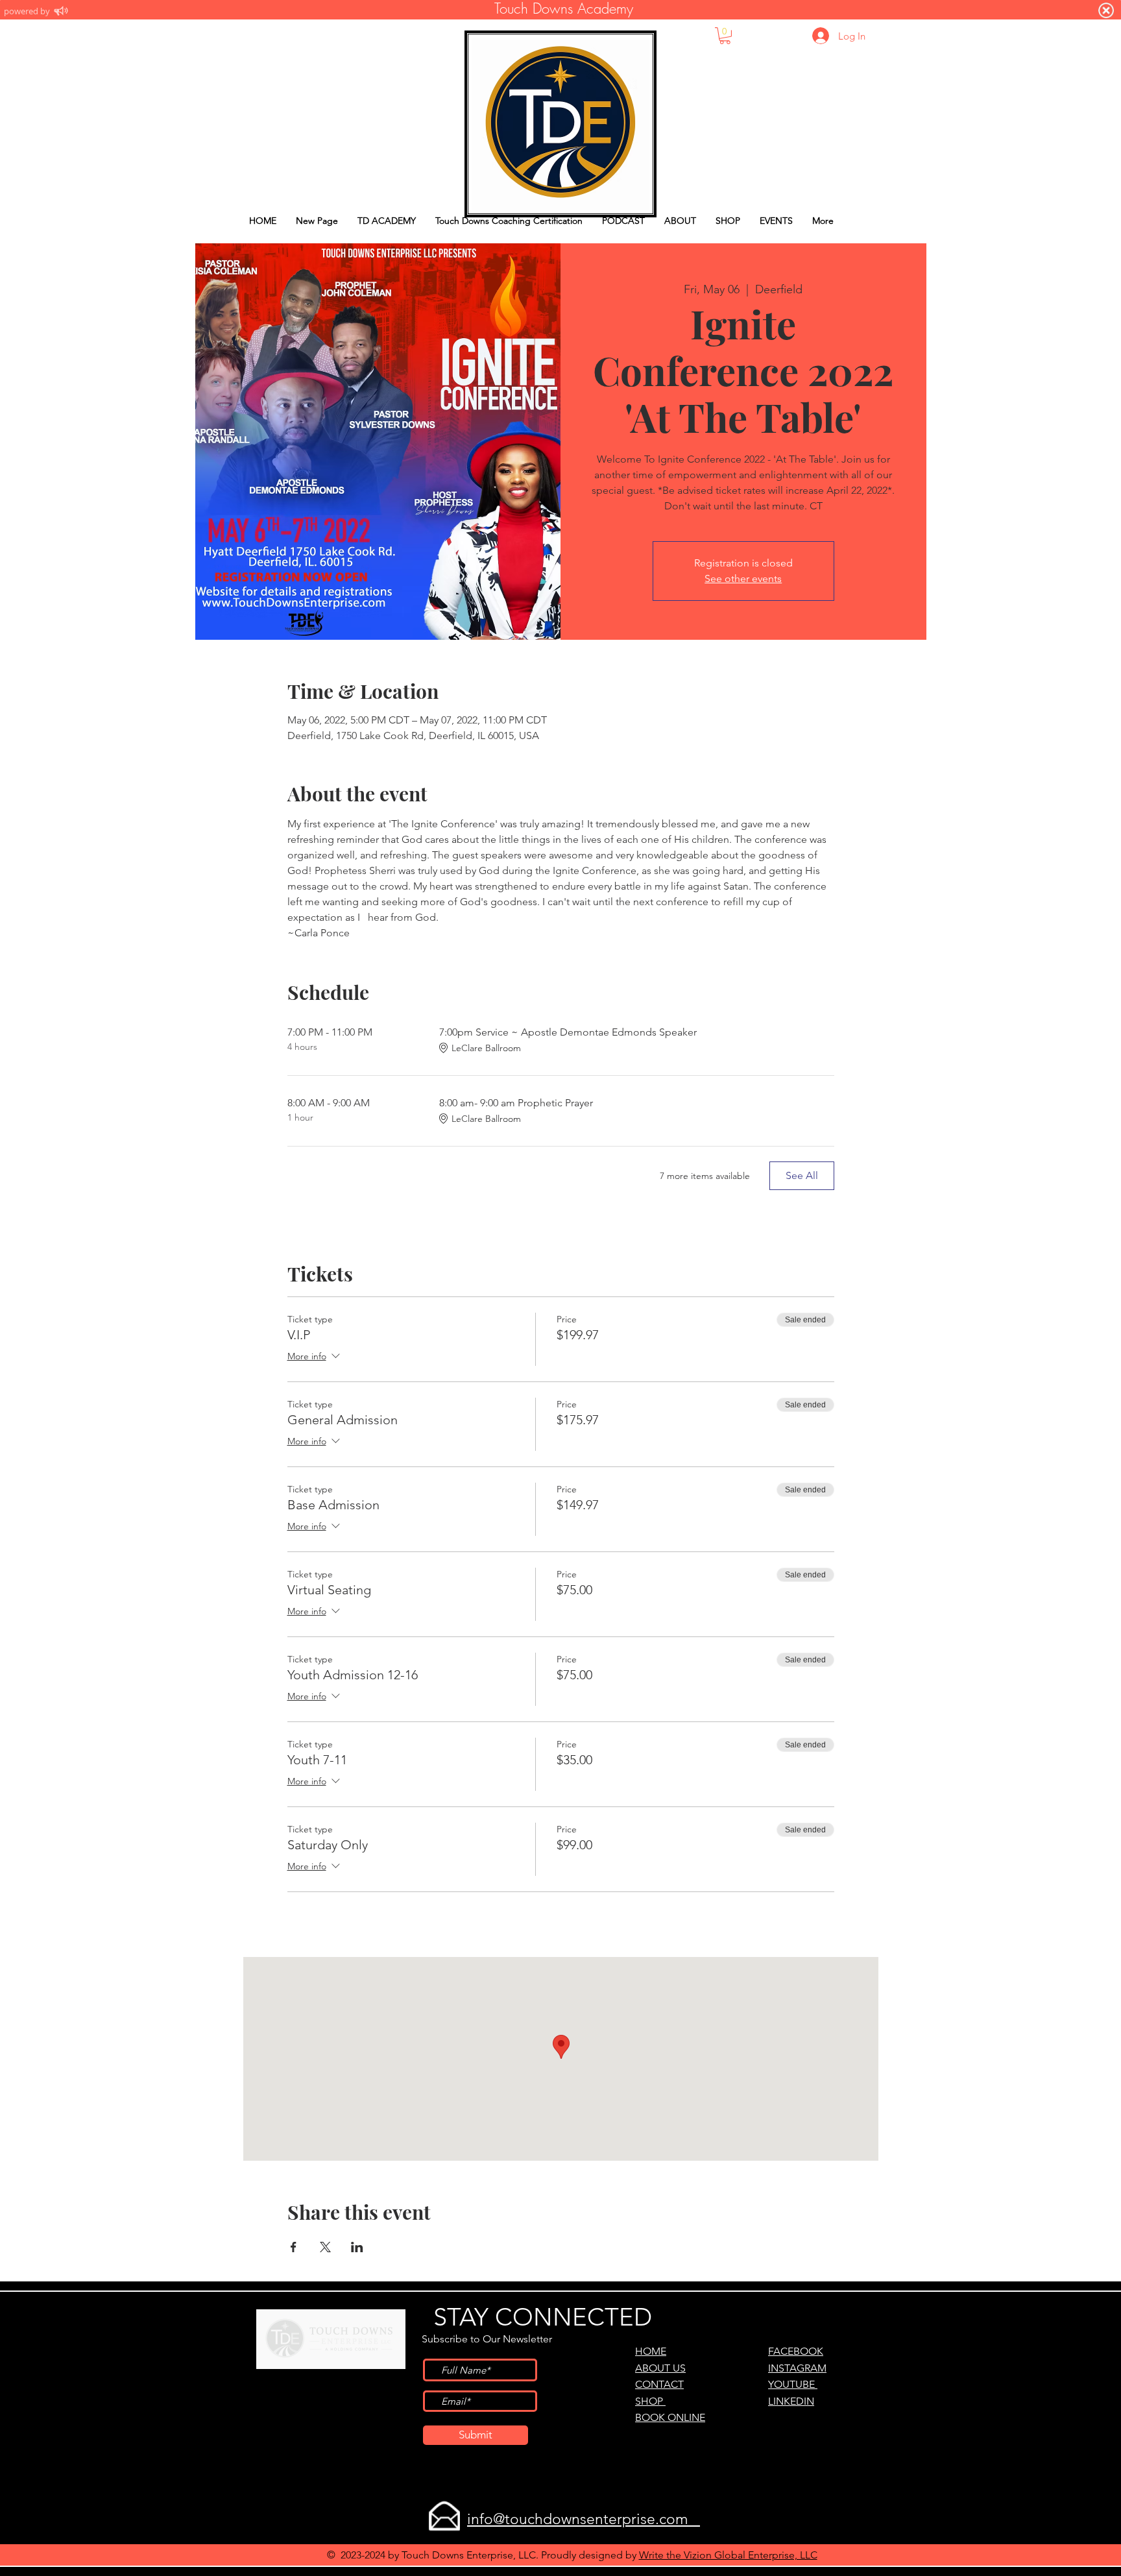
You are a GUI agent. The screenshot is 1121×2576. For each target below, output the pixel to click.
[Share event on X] (325, 2247)
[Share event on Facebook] (294, 2247)
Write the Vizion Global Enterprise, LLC (728, 2555)
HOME (651, 2351)
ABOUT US (660, 2368)
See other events (743, 578)
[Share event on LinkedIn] (357, 2247)
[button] (725, 36)
